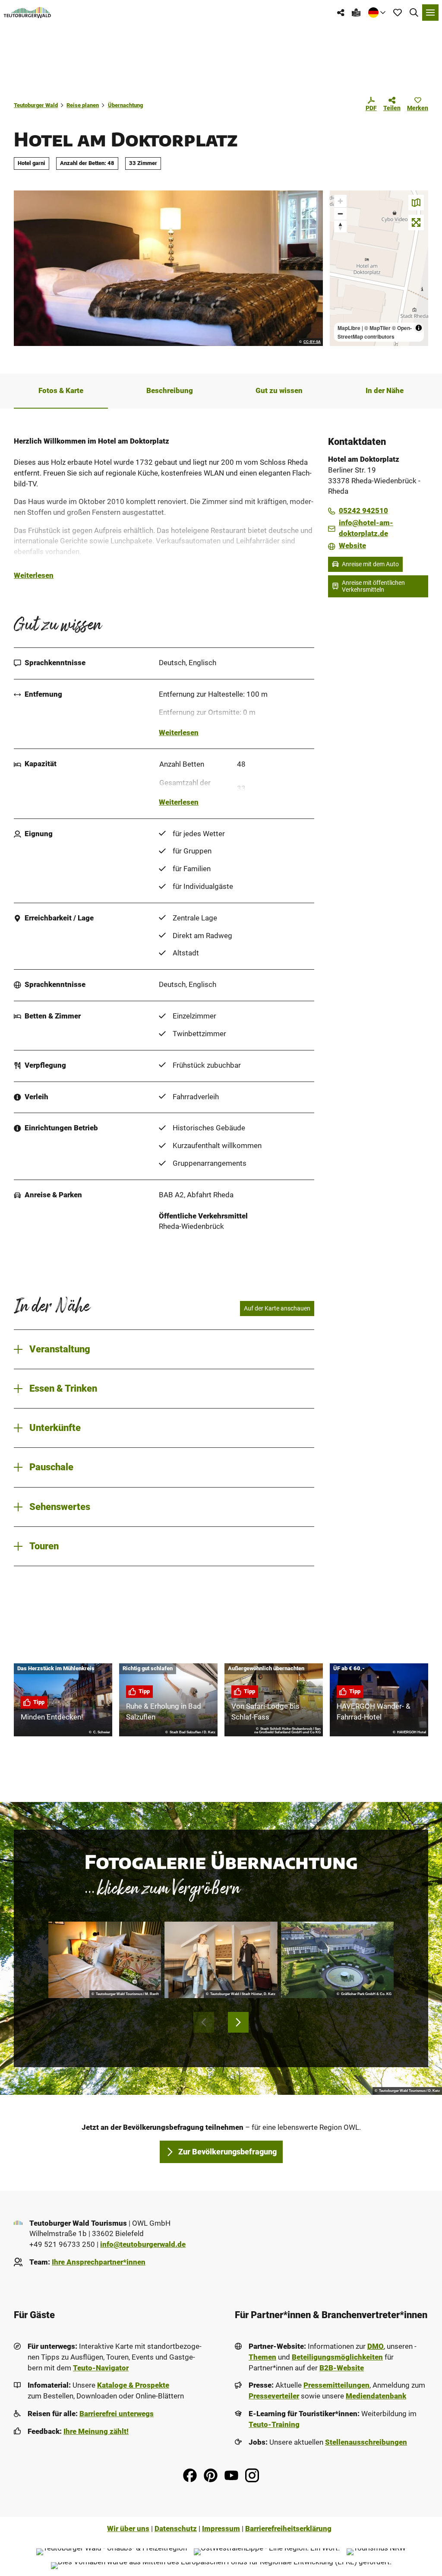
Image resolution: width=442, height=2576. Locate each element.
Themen (262, 2357)
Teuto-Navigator (101, 2368)
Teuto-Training (274, 2425)
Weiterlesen (34, 576)
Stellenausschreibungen (366, 2442)
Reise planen (83, 105)
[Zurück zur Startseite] (27, 13)
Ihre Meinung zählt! (96, 2432)
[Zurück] (204, 2022)
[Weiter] (238, 2022)
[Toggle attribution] (419, 328)
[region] (379, 268)
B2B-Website (342, 2368)
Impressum (221, 2529)
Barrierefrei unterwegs (117, 2414)
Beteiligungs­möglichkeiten (337, 2357)
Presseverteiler (274, 2396)
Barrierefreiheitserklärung (288, 2529)
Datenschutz (176, 2529)
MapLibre (349, 328)
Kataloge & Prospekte (133, 2385)
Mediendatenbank (376, 2396)
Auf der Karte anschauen (277, 1308)
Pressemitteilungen (336, 2385)
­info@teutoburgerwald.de (143, 2244)
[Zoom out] (340, 214)
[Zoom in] (340, 201)
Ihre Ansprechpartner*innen (99, 2262)
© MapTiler (377, 328)
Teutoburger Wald (36, 105)
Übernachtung (125, 105)
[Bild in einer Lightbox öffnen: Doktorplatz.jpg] (168, 268)
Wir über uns (128, 2529)
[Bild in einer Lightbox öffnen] (105, 1960)
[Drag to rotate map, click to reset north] (340, 226)
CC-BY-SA (312, 342)
